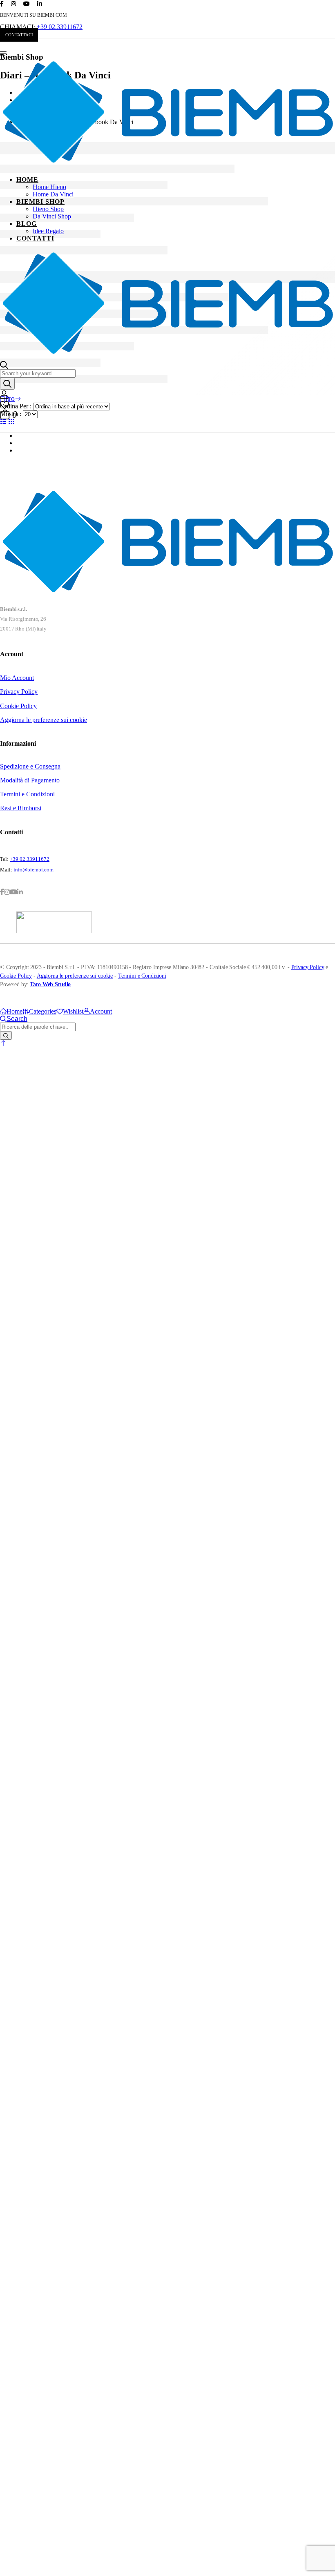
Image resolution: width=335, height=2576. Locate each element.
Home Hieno (49, 187)
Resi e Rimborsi (21, 808)
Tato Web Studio (50, 984)
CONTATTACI (19, 35)
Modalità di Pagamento (30, 780)
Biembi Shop (40, 202)
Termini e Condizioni (27, 794)
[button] (3, 1043)
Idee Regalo (48, 231)
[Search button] (7, 384)
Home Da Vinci (53, 194)
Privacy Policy (19, 692)
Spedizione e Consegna (30, 766)
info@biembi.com (33, 870)
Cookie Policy (18, 706)
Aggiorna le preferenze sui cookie (44, 720)
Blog (27, 224)
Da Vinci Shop (52, 216)
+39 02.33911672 (60, 27)
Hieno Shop (48, 209)
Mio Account (17, 678)
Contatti (35, 238)
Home (27, 179)
